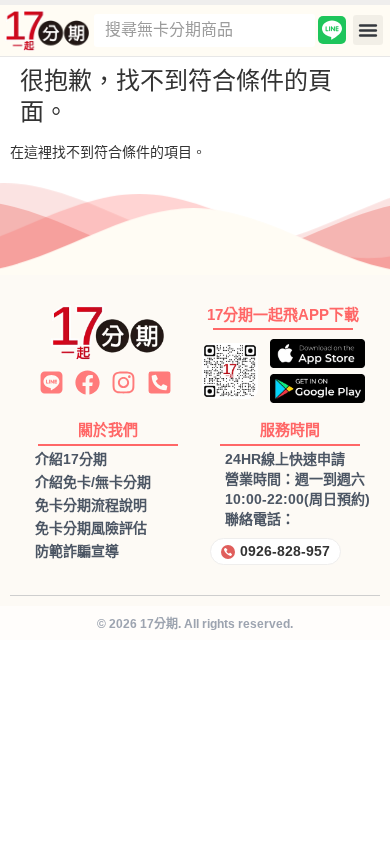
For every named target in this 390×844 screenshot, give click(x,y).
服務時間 (290, 429)
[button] (368, 30)
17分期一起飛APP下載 (283, 314)
